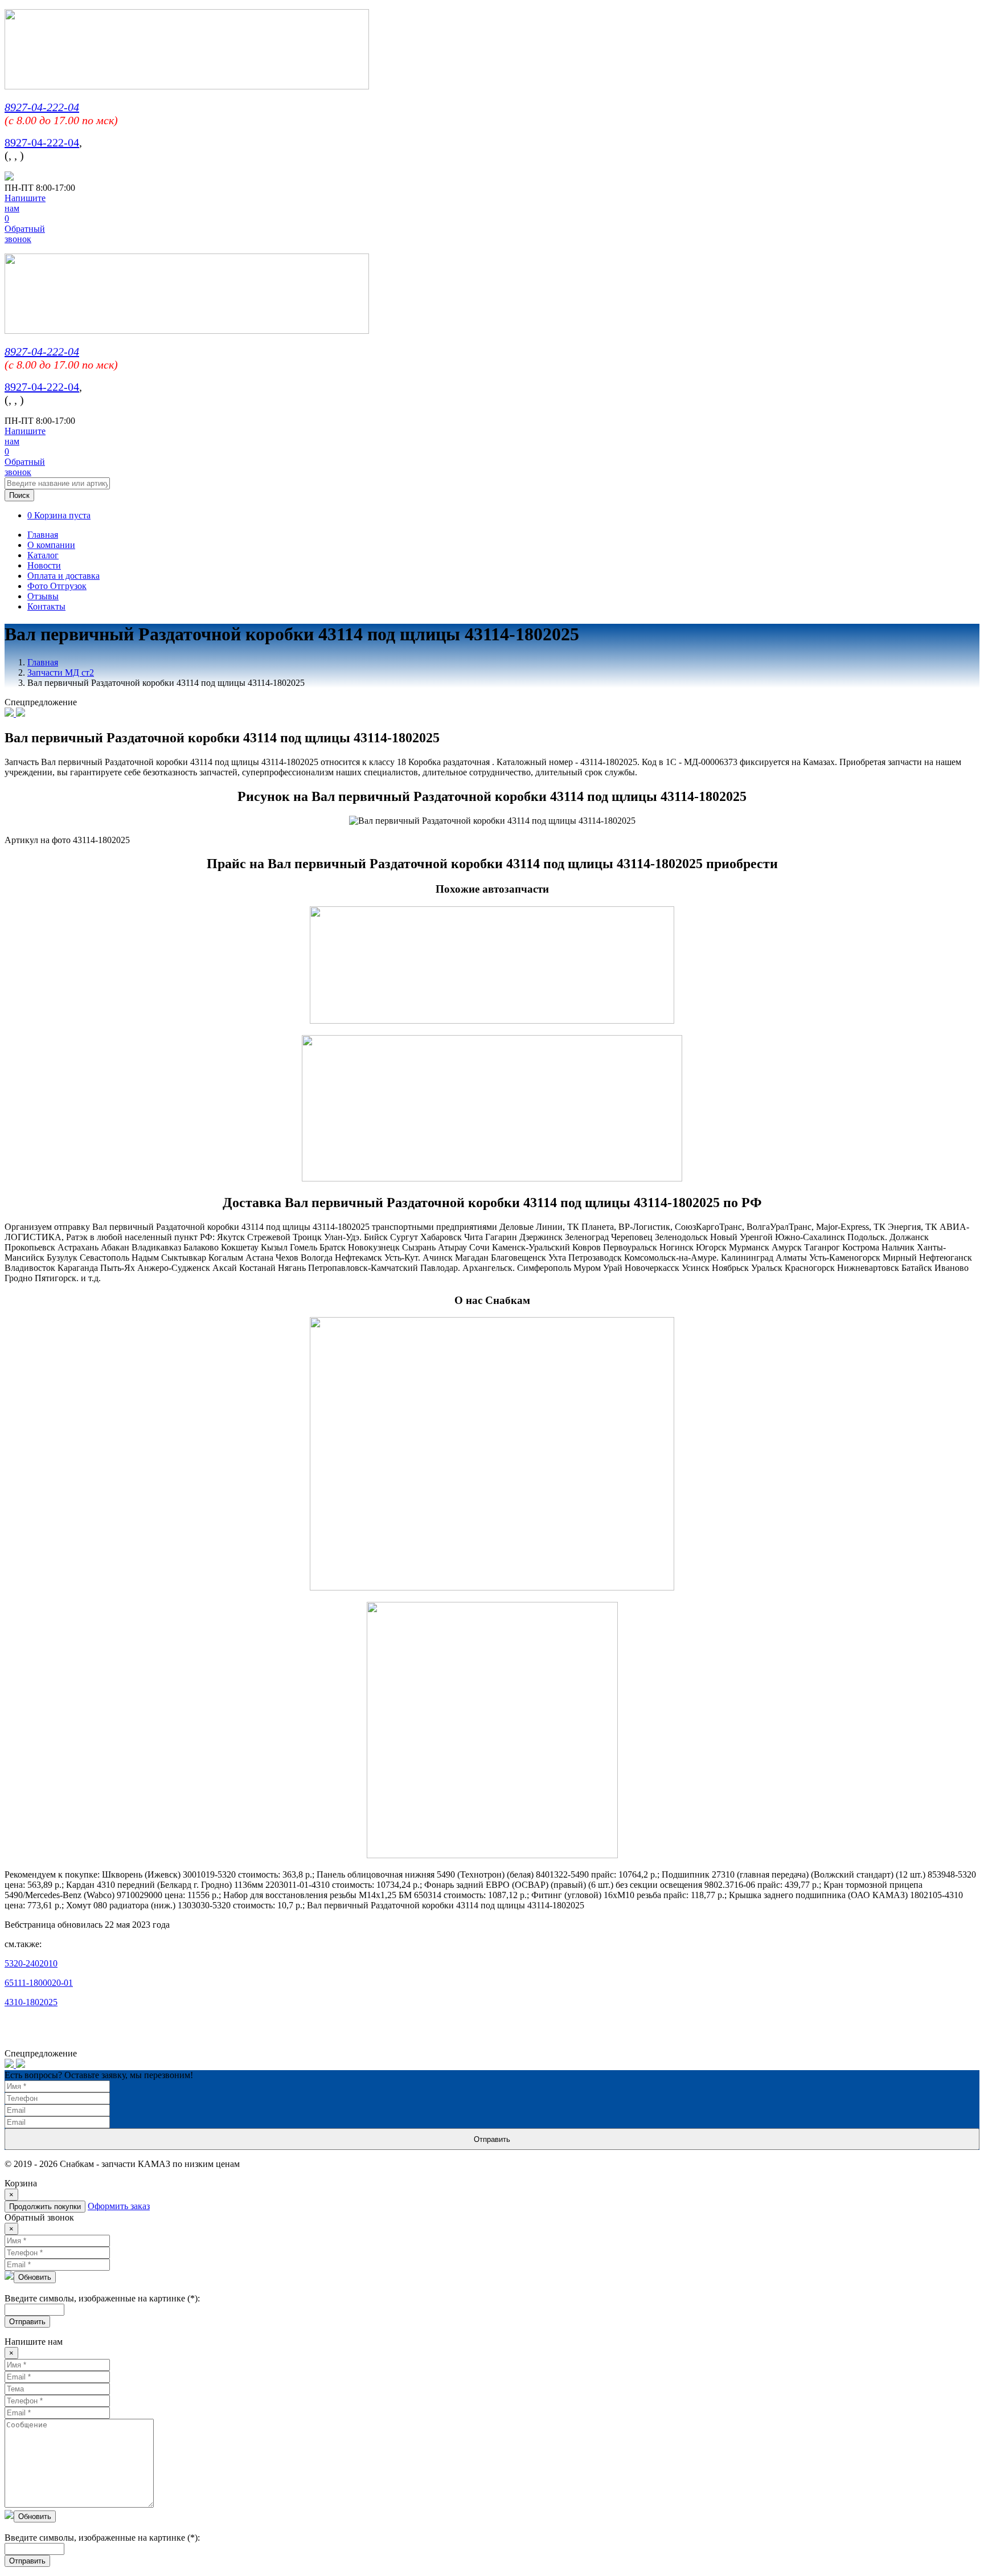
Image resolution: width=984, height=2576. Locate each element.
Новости (44, 565)
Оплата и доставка (63, 576)
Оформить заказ (119, 2206)
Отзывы (43, 596)
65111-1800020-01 (39, 1983)
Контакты (46, 606)
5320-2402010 (31, 1963)
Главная (43, 535)
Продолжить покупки (45, 2207)
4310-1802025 (31, 2002)
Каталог (43, 555)
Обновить (35, 2277)
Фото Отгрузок (57, 586)
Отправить (492, 2139)
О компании (51, 545)
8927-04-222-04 (42, 107)
